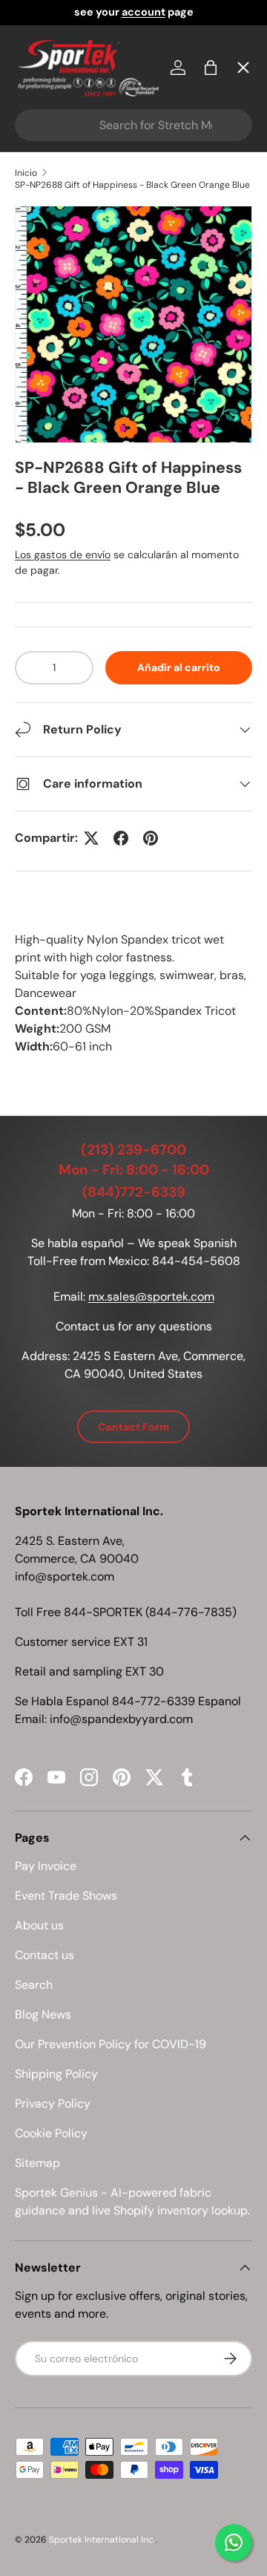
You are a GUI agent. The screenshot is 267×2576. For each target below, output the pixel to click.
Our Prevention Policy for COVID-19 (111, 2044)
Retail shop (59, 372)
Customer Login (73, 426)
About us (39, 1925)
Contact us (44, 1955)
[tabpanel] (133, 993)
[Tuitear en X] (91, 838)
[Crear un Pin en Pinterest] (151, 838)
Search (34, 1985)
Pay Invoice (60, 317)
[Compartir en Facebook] (121, 838)
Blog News (43, 2014)
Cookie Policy (51, 2133)
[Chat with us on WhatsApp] (234, 2543)
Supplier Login (68, 480)
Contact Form (133, 1427)
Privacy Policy (53, 2103)
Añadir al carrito (179, 667)
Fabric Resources (78, 534)
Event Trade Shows (66, 1896)
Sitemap (37, 2163)
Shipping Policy (56, 2074)
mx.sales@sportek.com (151, 1297)
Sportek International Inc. (102, 2540)
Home (44, 101)
